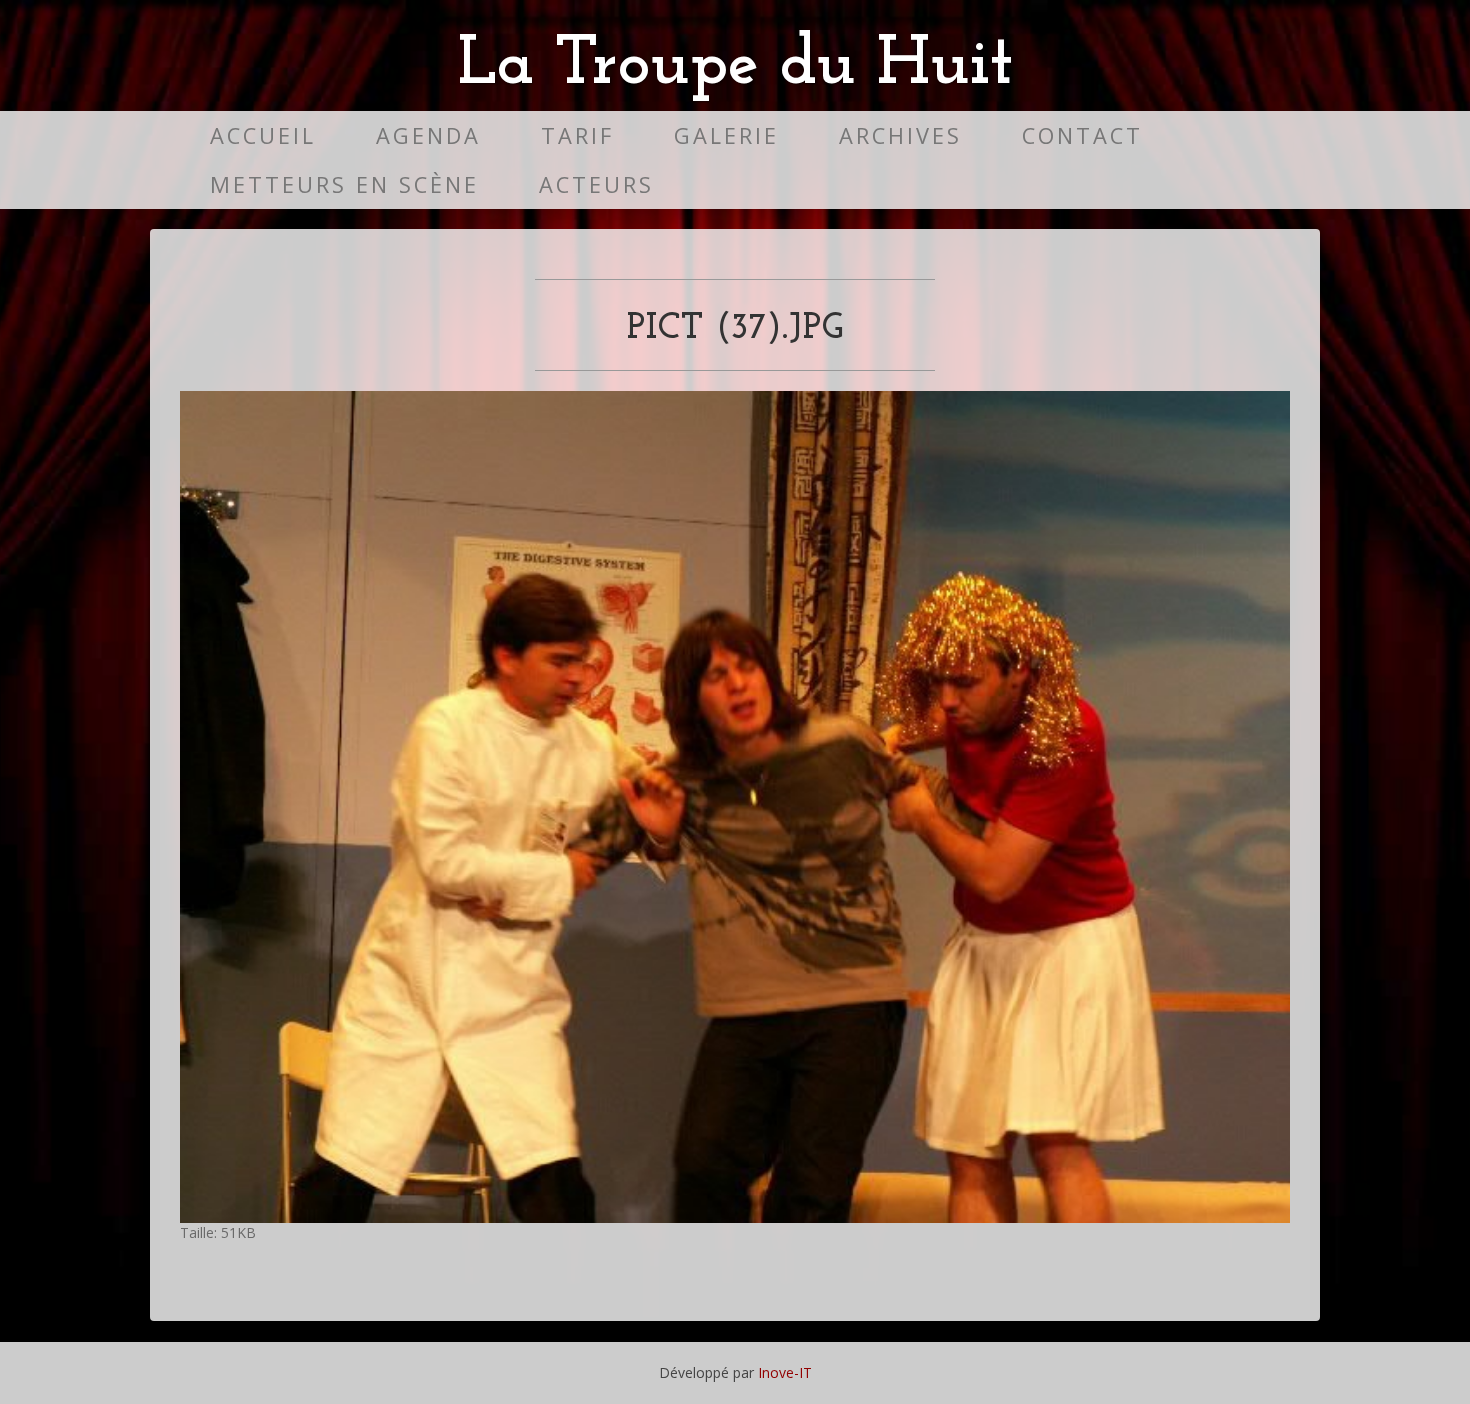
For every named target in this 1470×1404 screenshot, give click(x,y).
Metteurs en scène (344, 184)
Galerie (726, 135)
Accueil (263, 135)
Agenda (428, 135)
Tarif (577, 135)
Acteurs (596, 184)
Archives (900, 135)
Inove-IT (785, 1372)
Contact (1082, 135)
